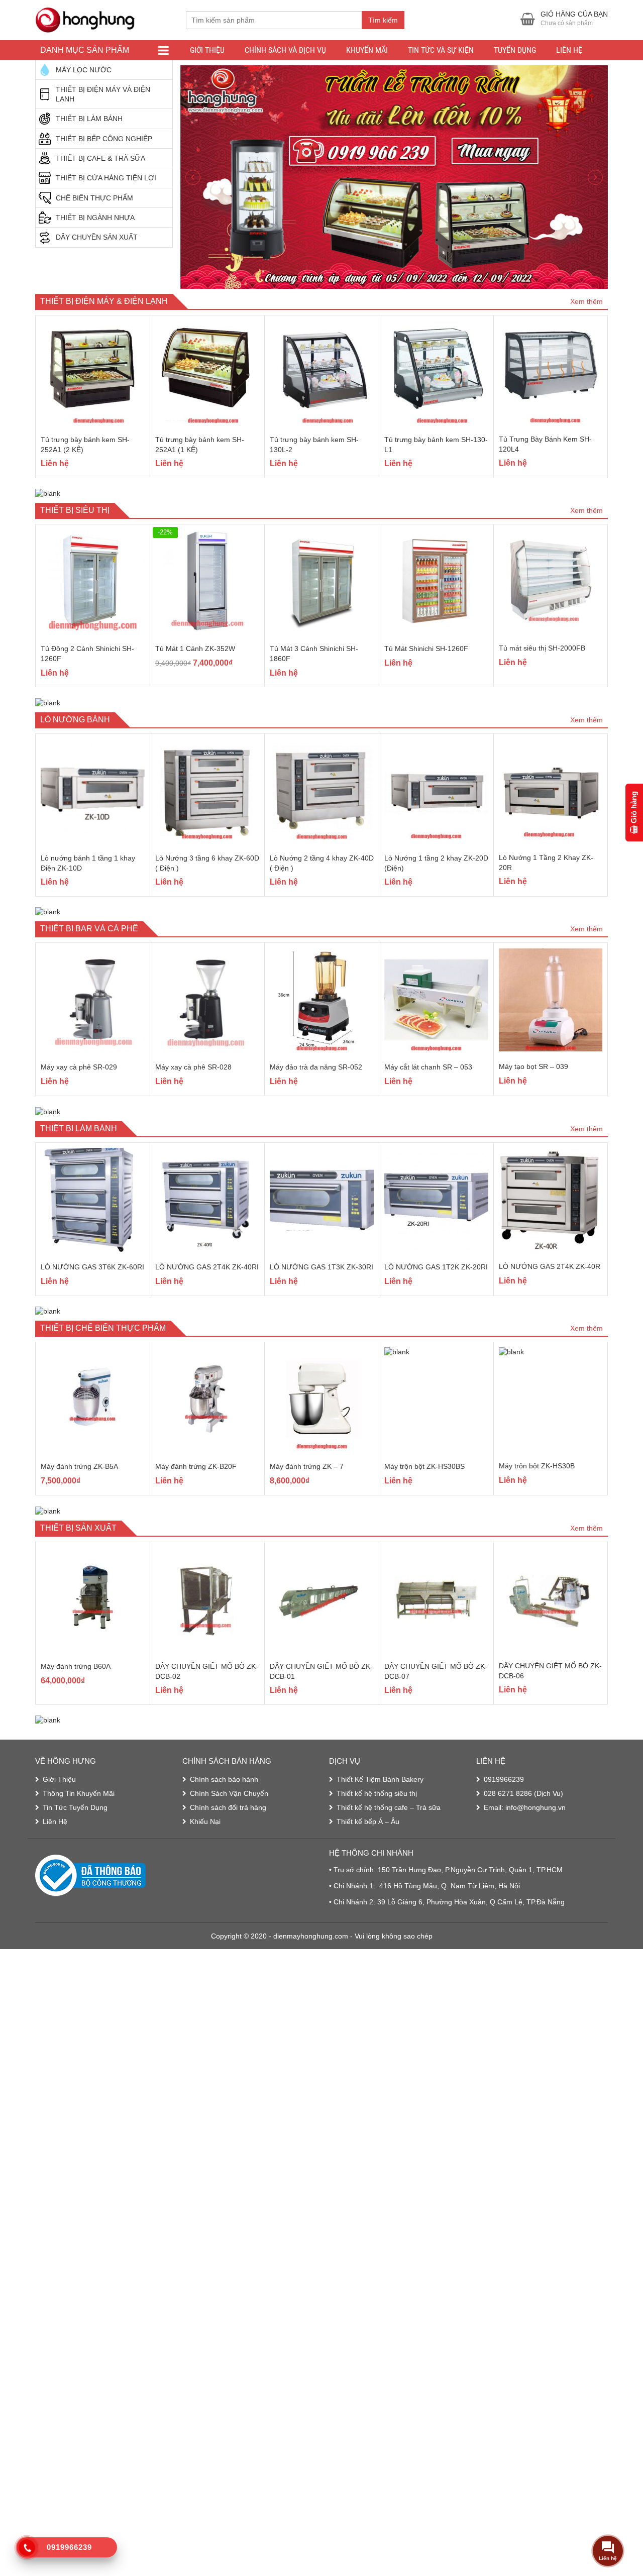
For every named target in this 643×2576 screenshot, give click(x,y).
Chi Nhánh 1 (353, 1855)
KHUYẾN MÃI (367, 50)
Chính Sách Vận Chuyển (229, 1762)
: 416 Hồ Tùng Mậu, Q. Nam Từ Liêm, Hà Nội (447, 1855)
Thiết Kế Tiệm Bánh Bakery (380, 1748)
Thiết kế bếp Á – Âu (368, 1790)
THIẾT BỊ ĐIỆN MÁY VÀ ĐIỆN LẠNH (103, 94)
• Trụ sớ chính (351, 1839)
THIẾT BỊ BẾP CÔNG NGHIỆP (104, 139)
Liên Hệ (55, 1790)
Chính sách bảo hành (224, 1748)
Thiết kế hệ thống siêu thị (377, 1762)
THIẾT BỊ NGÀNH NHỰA (95, 218)
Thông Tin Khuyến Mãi (79, 1762)
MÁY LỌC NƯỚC (84, 70)
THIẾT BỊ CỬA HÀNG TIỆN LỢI (106, 178)
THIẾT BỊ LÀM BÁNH (89, 119)
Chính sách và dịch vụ (285, 50)
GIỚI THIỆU (207, 50)
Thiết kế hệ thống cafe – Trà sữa (389, 1776)
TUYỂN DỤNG (515, 50)
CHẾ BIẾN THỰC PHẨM (94, 198)
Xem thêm (586, 270)
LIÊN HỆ (569, 50)
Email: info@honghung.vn (525, 1776)
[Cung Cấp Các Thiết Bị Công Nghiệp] (85, 19)
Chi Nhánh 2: (355, 1871)
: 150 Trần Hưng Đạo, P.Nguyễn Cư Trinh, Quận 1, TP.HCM (468, 1839)
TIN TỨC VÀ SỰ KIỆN (441, 50)
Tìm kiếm (383, 20)
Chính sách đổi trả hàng (228, 1776)
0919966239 (504, 1748)
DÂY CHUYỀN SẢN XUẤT (97, 237)
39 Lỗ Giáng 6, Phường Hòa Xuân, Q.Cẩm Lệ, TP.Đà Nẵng (471, 1871)
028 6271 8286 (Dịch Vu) (523, 1762)
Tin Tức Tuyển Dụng (75, 1776)
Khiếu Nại (205, 1790)
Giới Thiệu (59, 1748)
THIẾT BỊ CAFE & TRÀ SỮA (100, 158)
